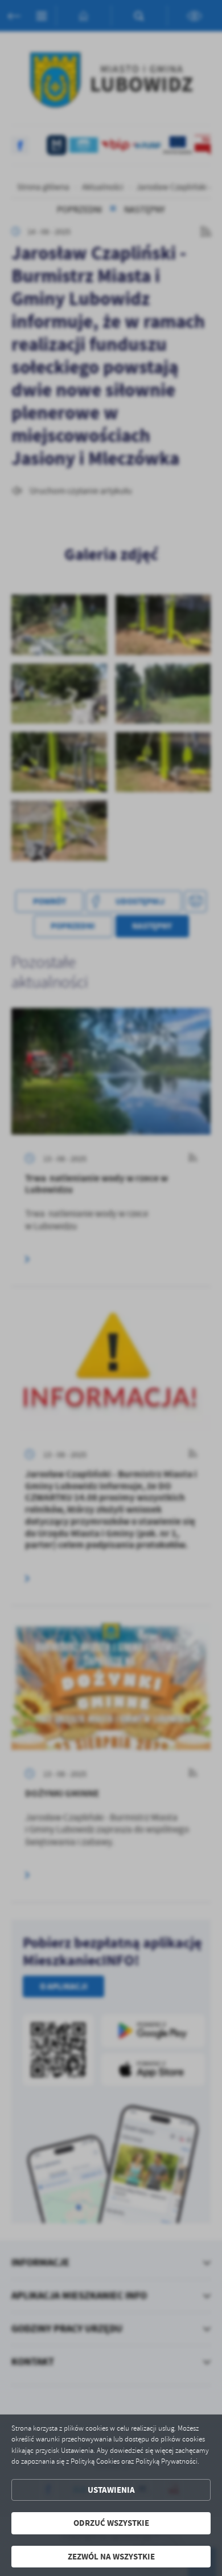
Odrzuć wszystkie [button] (111, 2523)
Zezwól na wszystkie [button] (111, 2557)
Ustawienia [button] (111, 2490)
